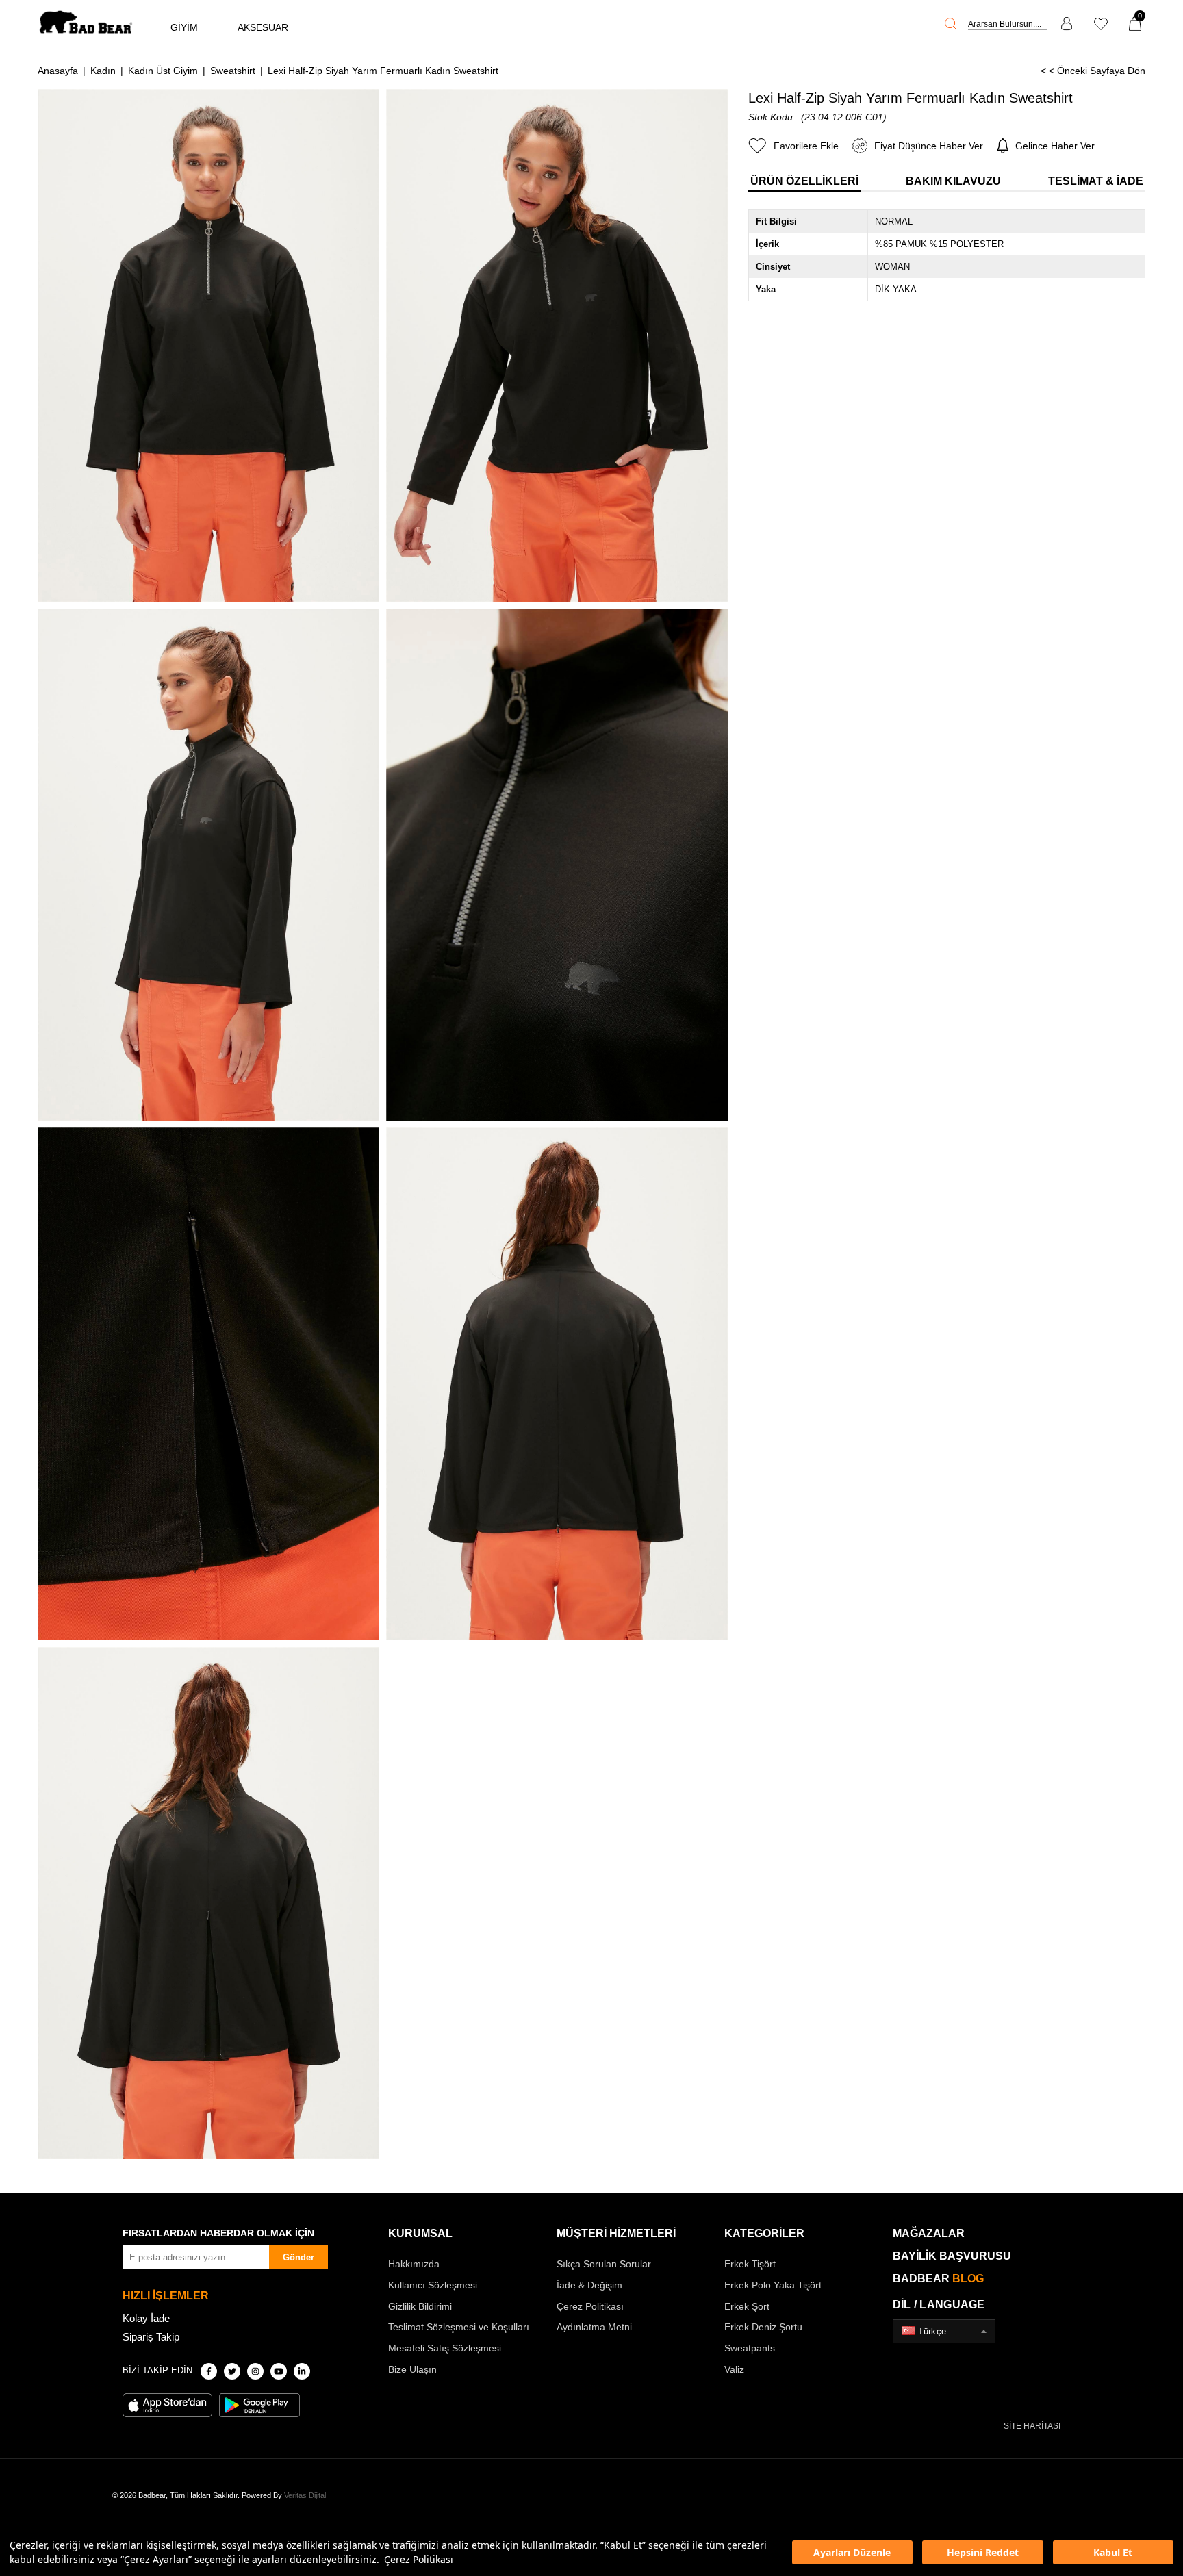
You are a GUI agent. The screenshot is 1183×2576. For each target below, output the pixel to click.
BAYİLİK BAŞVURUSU (952, 2256)
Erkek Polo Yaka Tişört (773, 2285)
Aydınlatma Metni (594, 2327)
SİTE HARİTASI (1032, 2426)
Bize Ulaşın (412, 2369)
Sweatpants (750, 2348)
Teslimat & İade (1096, 181)
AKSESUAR (263, 27)
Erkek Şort (747, 2306)
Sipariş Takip (151, 2337)
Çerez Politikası (419, 2559)
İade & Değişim (589, 2285)
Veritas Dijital (305, 2495)
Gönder (298, 2257)
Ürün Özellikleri (804, 181)
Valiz (734, 2369)
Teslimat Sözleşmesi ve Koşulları (459, 2327)
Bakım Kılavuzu (953, 181)
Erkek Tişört (750, 2264)
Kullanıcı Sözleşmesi (433, 2285)
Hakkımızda (414, 2264)
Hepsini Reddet (983, 2552)
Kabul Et (1113, 2552)
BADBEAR (938, 2279)
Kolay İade (146, 2318)
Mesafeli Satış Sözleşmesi (445, 2348)
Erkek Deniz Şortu (763, 2327)
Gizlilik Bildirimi (420, 2306)
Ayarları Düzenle (852, 2552)
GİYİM (184, 27)
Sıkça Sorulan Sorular (604, 2264)
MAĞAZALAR (929, 2233)
